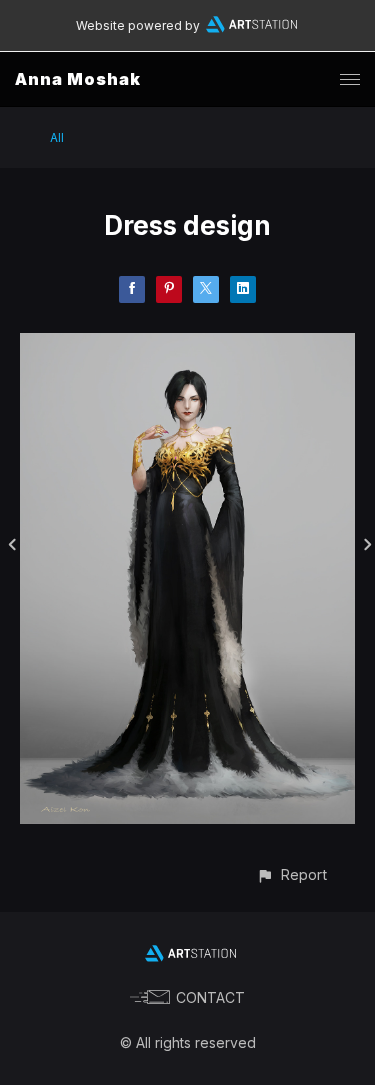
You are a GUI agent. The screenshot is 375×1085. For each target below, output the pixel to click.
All (57, 137)
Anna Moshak (78, 79)
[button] (291, 874)
